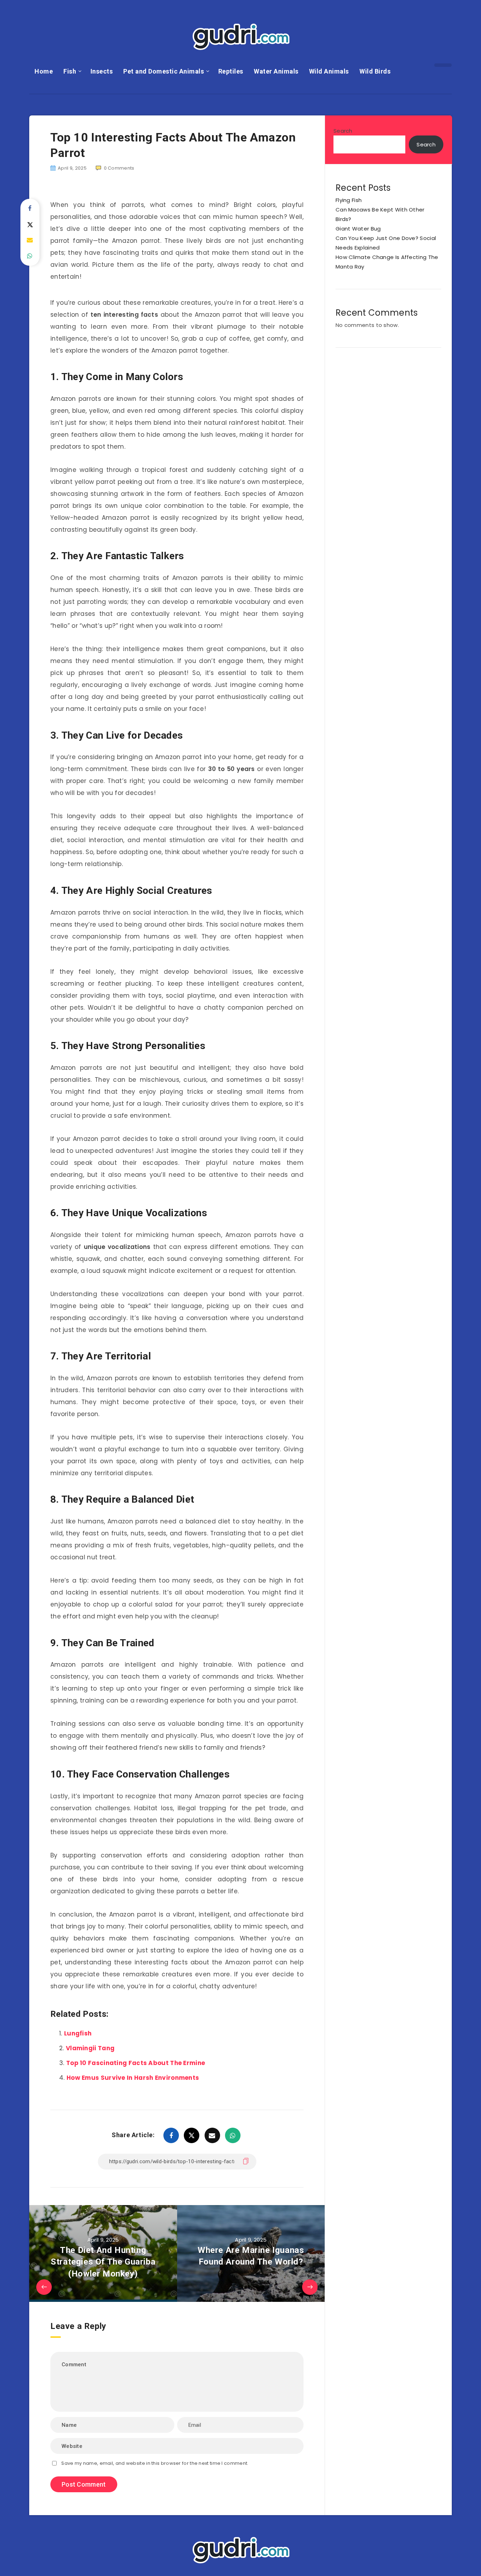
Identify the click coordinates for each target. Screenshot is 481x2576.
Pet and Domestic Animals (164, 71)
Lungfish (78, 2033)
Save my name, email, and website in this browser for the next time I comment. (155, 2463)
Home (44, 71)
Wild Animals (329, 71)
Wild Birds (375, 71)
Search (343, 131)
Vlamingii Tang (90, 2048)
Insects (102, 71)
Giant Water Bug (358, 229)
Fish (70, 71)
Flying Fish (349, 200)
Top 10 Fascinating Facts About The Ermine (136, 2063)
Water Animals (276, 71)
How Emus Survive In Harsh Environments (133, 2078)
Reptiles (231, 71)
